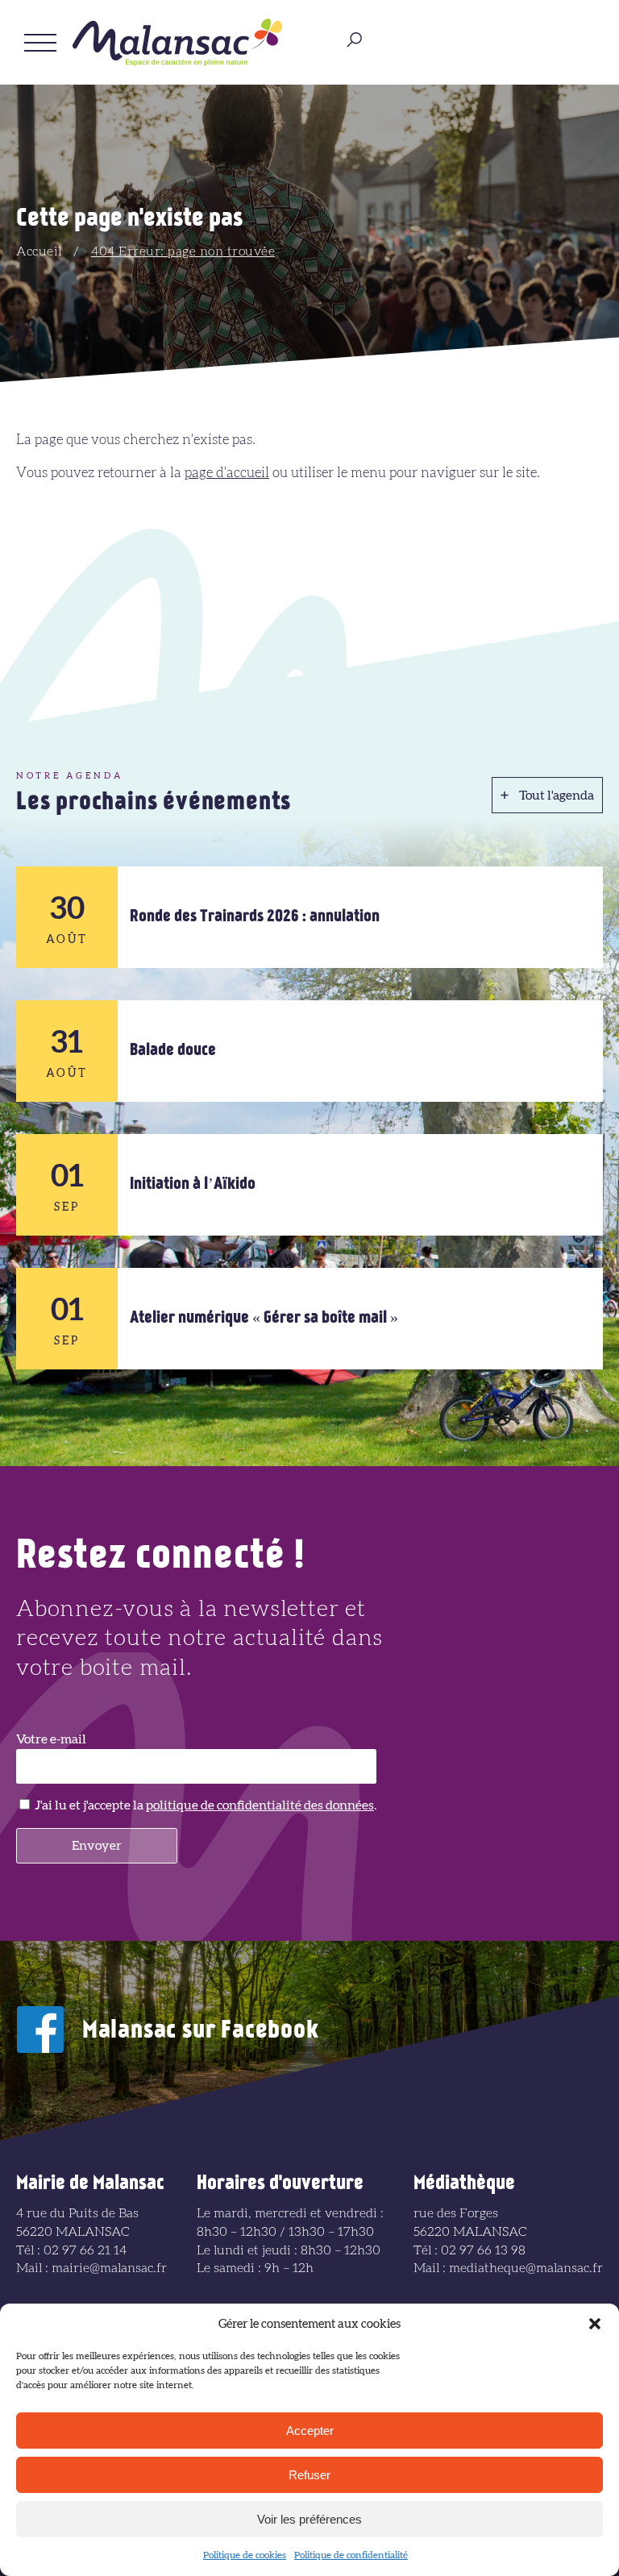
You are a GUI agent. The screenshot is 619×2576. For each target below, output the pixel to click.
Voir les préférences (309, 2519)
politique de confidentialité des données (260, 1805)
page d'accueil (227, 473)
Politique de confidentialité (351, 2555)
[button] (595, 2324)
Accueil (39, 251)
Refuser (309, 2475)
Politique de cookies (245, 2555)
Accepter (310, 2431)
